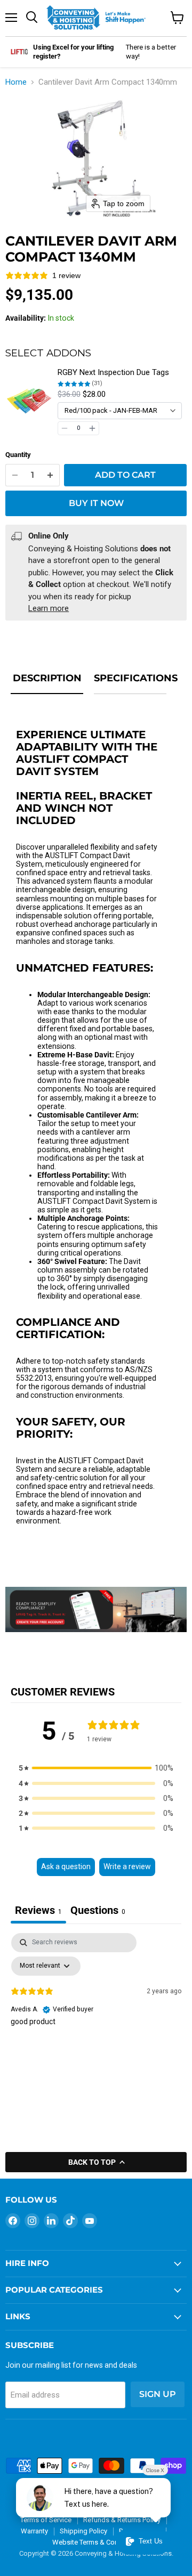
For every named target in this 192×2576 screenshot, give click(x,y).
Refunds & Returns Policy (122, 2520)
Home (16, 82)
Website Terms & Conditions (96, 2542)
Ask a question (66, 1866)
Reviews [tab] (38, 1910)
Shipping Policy (83, 2531)
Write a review (127, 1866)
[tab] (98, 1911)
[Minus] (65, 428)
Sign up (158, 2394)
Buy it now (96, 503)
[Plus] (92, 428)
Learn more (49, 608)
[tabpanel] (96, 2013)
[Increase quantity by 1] (50, 475)
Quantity (18, 455)
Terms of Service (46, 2520)
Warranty (34, 2531)
